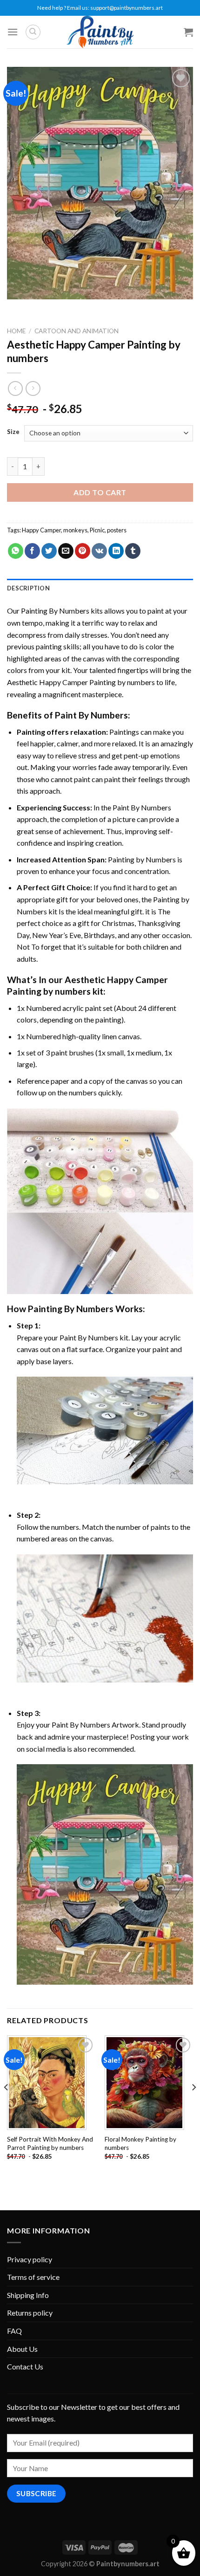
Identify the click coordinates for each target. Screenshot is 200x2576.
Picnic (97, 530)
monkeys (75, 530)
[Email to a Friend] (66, 551)
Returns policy (30, 2313)
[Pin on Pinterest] (83, 551)
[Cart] (188, 32)
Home (16, 331)
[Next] (193, 2106)
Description (28, 588)
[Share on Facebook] (32, 551)
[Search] (33, 32)
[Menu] (13, 32)
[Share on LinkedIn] (116, 551)
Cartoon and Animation (77, 331)
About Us (22, 2349)
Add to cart (100, 492)
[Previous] (7, 2106)
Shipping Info (28, 2295)
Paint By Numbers (91, 715)
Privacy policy (30, 2259)
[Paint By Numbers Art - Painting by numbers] (100, 32)
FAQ (14, 2331)
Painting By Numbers (55, 611)
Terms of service (33, 2277)
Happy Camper (41, 530)
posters (117, 530)
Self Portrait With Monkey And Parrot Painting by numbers (50, 2143)
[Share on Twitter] (49, 551)
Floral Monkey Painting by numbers (140, 2143)
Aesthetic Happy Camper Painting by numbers (81, 682)
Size (13, 432)
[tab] (100, 588)
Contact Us (25, 2366)
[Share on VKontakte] (99, 551)
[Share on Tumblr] (133, 551)
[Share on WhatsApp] (16, 551)
